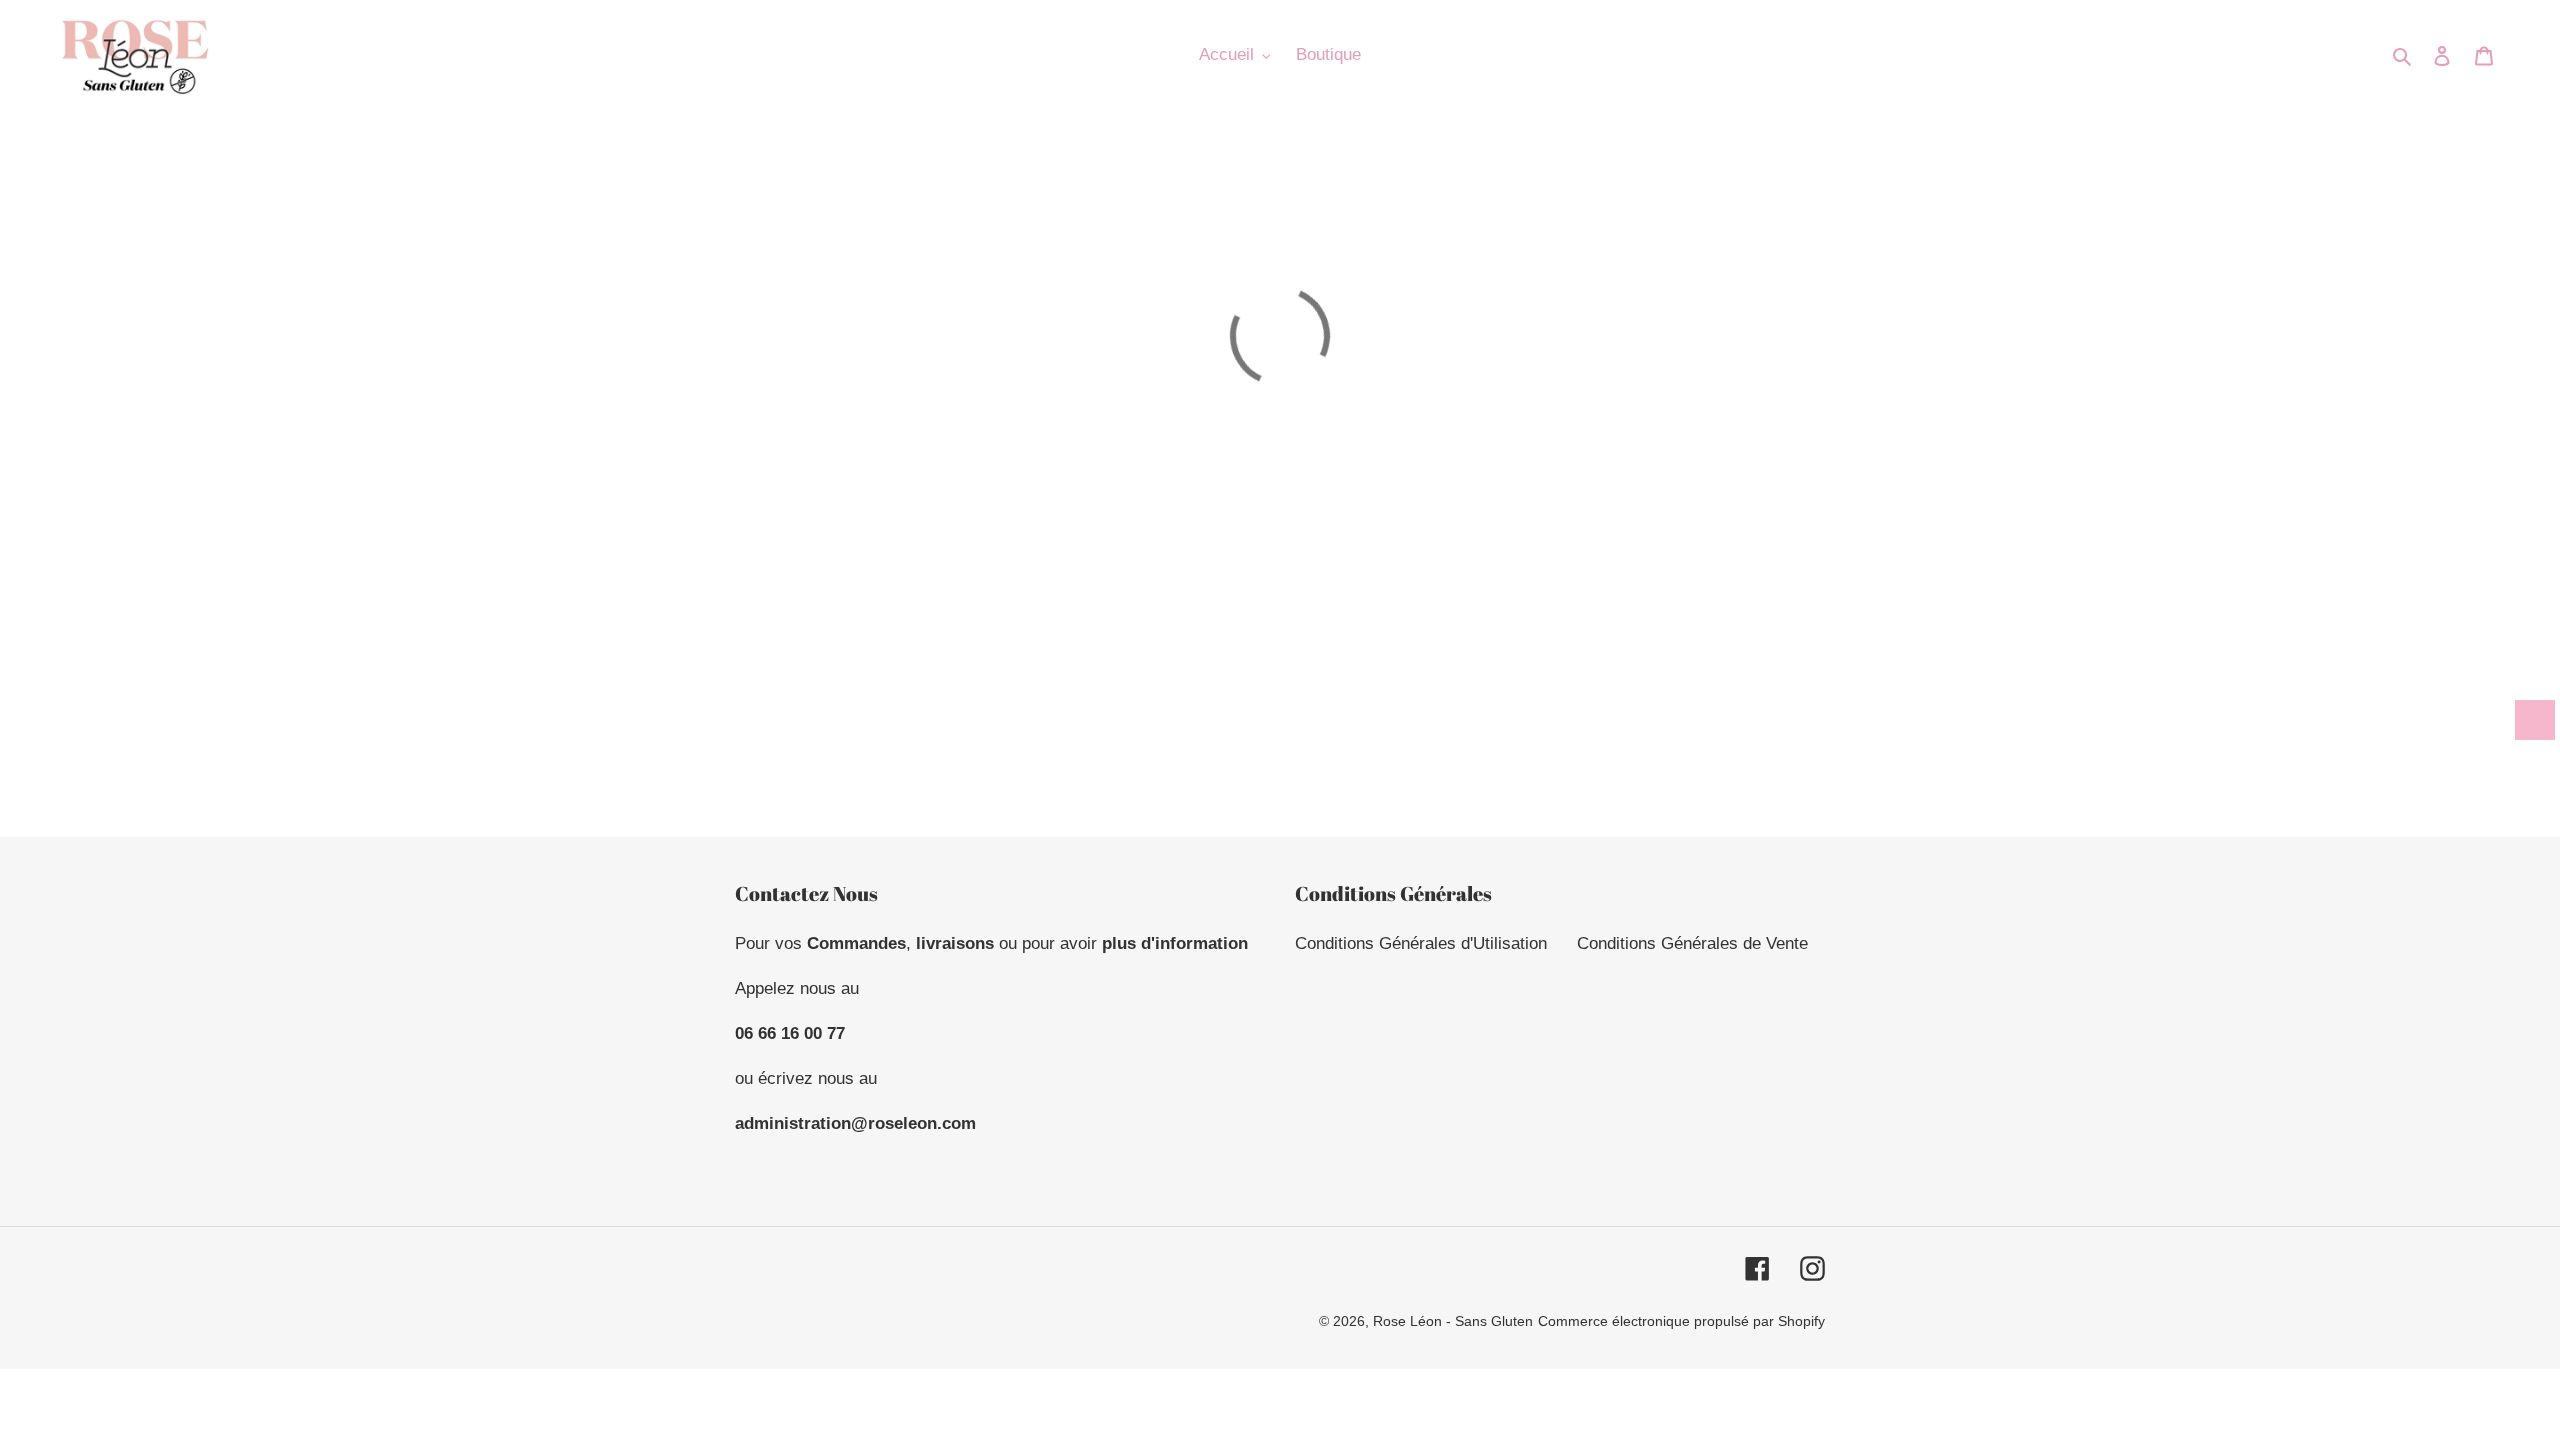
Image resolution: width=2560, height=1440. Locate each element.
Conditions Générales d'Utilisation (1421, 943)
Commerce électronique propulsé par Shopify (1681, 1321)
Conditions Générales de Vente (1692, 943)
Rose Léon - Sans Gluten (1453, 1321)
